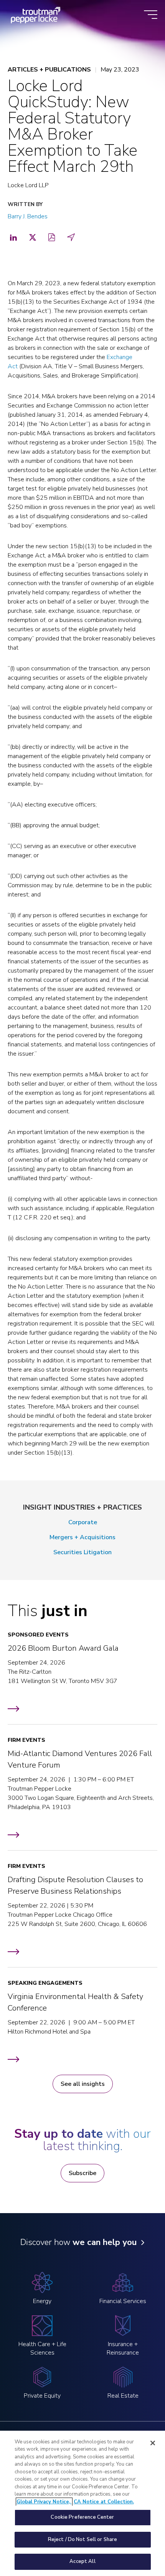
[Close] (153, 2443)
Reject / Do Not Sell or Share (83, 2539)
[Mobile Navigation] (151, 15)
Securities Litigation (82, 1552)
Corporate (83, 1522)
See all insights (83, 2084)
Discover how (78, 2242)
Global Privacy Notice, (44, 2502)
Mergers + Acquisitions (82, 1537)
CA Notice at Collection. (104, 2502)
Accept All (82, 2561)
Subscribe (82, 2173)
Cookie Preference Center (82, 2517)
